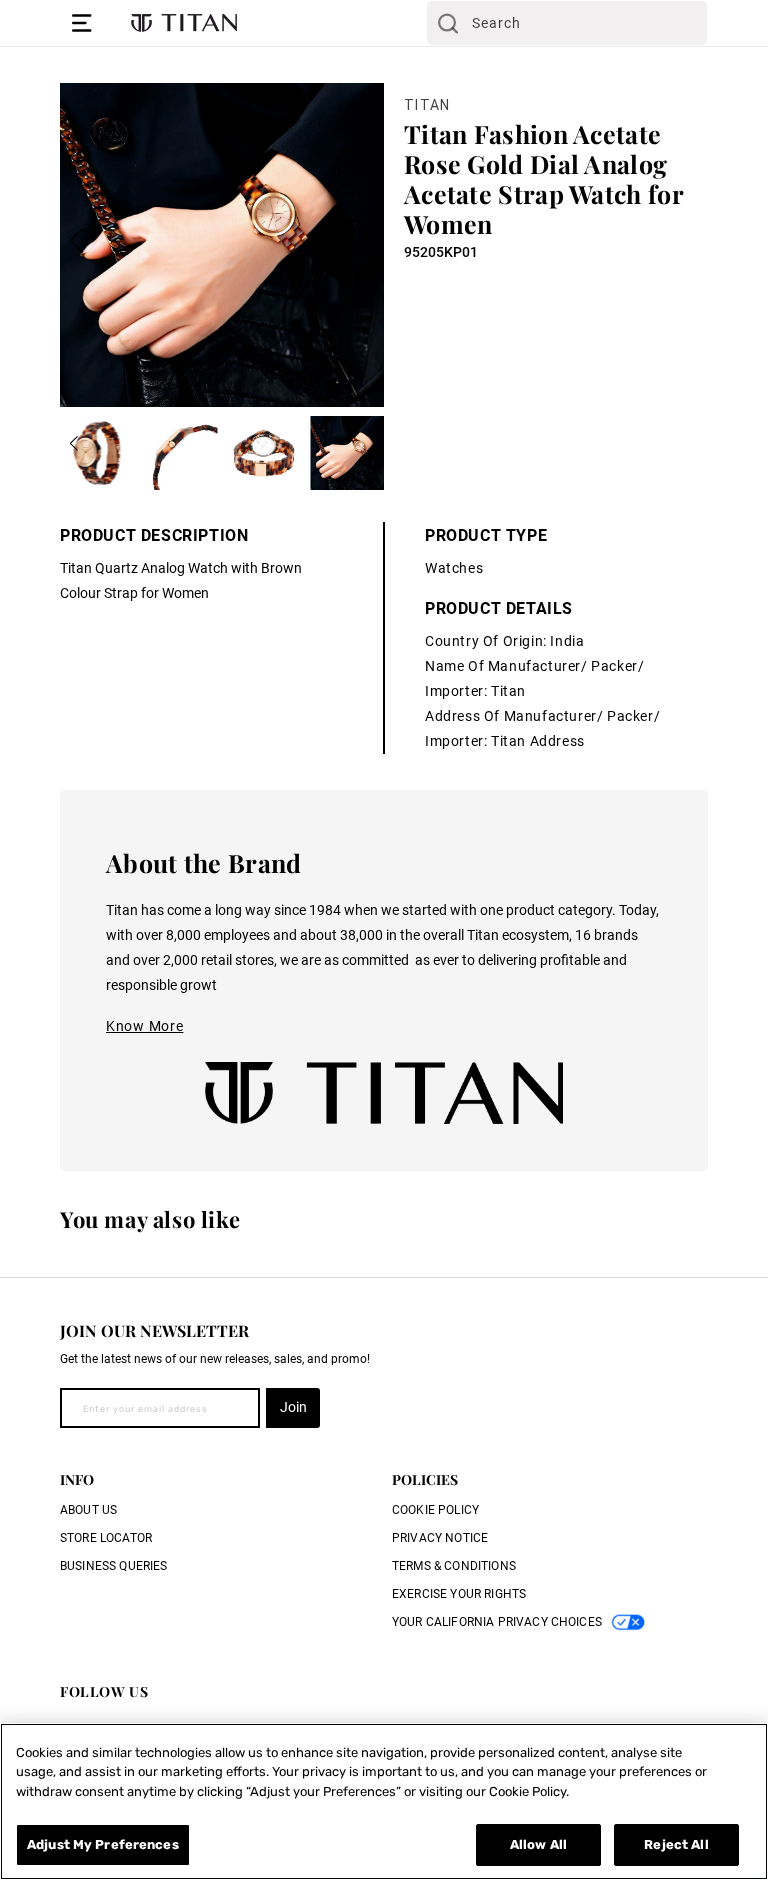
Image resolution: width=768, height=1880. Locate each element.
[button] (82, 23)
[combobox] (567, 23)
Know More (144, 1026)
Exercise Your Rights (459, 1594)
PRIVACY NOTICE (440, 1538)
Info (77, 1479)
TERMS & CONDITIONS (454, 1566)
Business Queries (114, 1566)
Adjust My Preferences (103, 1844)
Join (293, 1407)
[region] (384, 1801)
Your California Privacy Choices (497, 1622)
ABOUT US (88, 1510)
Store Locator (106, 1538)
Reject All (676, 1844)
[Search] (448, 23)
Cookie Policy (435, 1510)
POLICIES (425, 1479)
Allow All (538, 1844)
